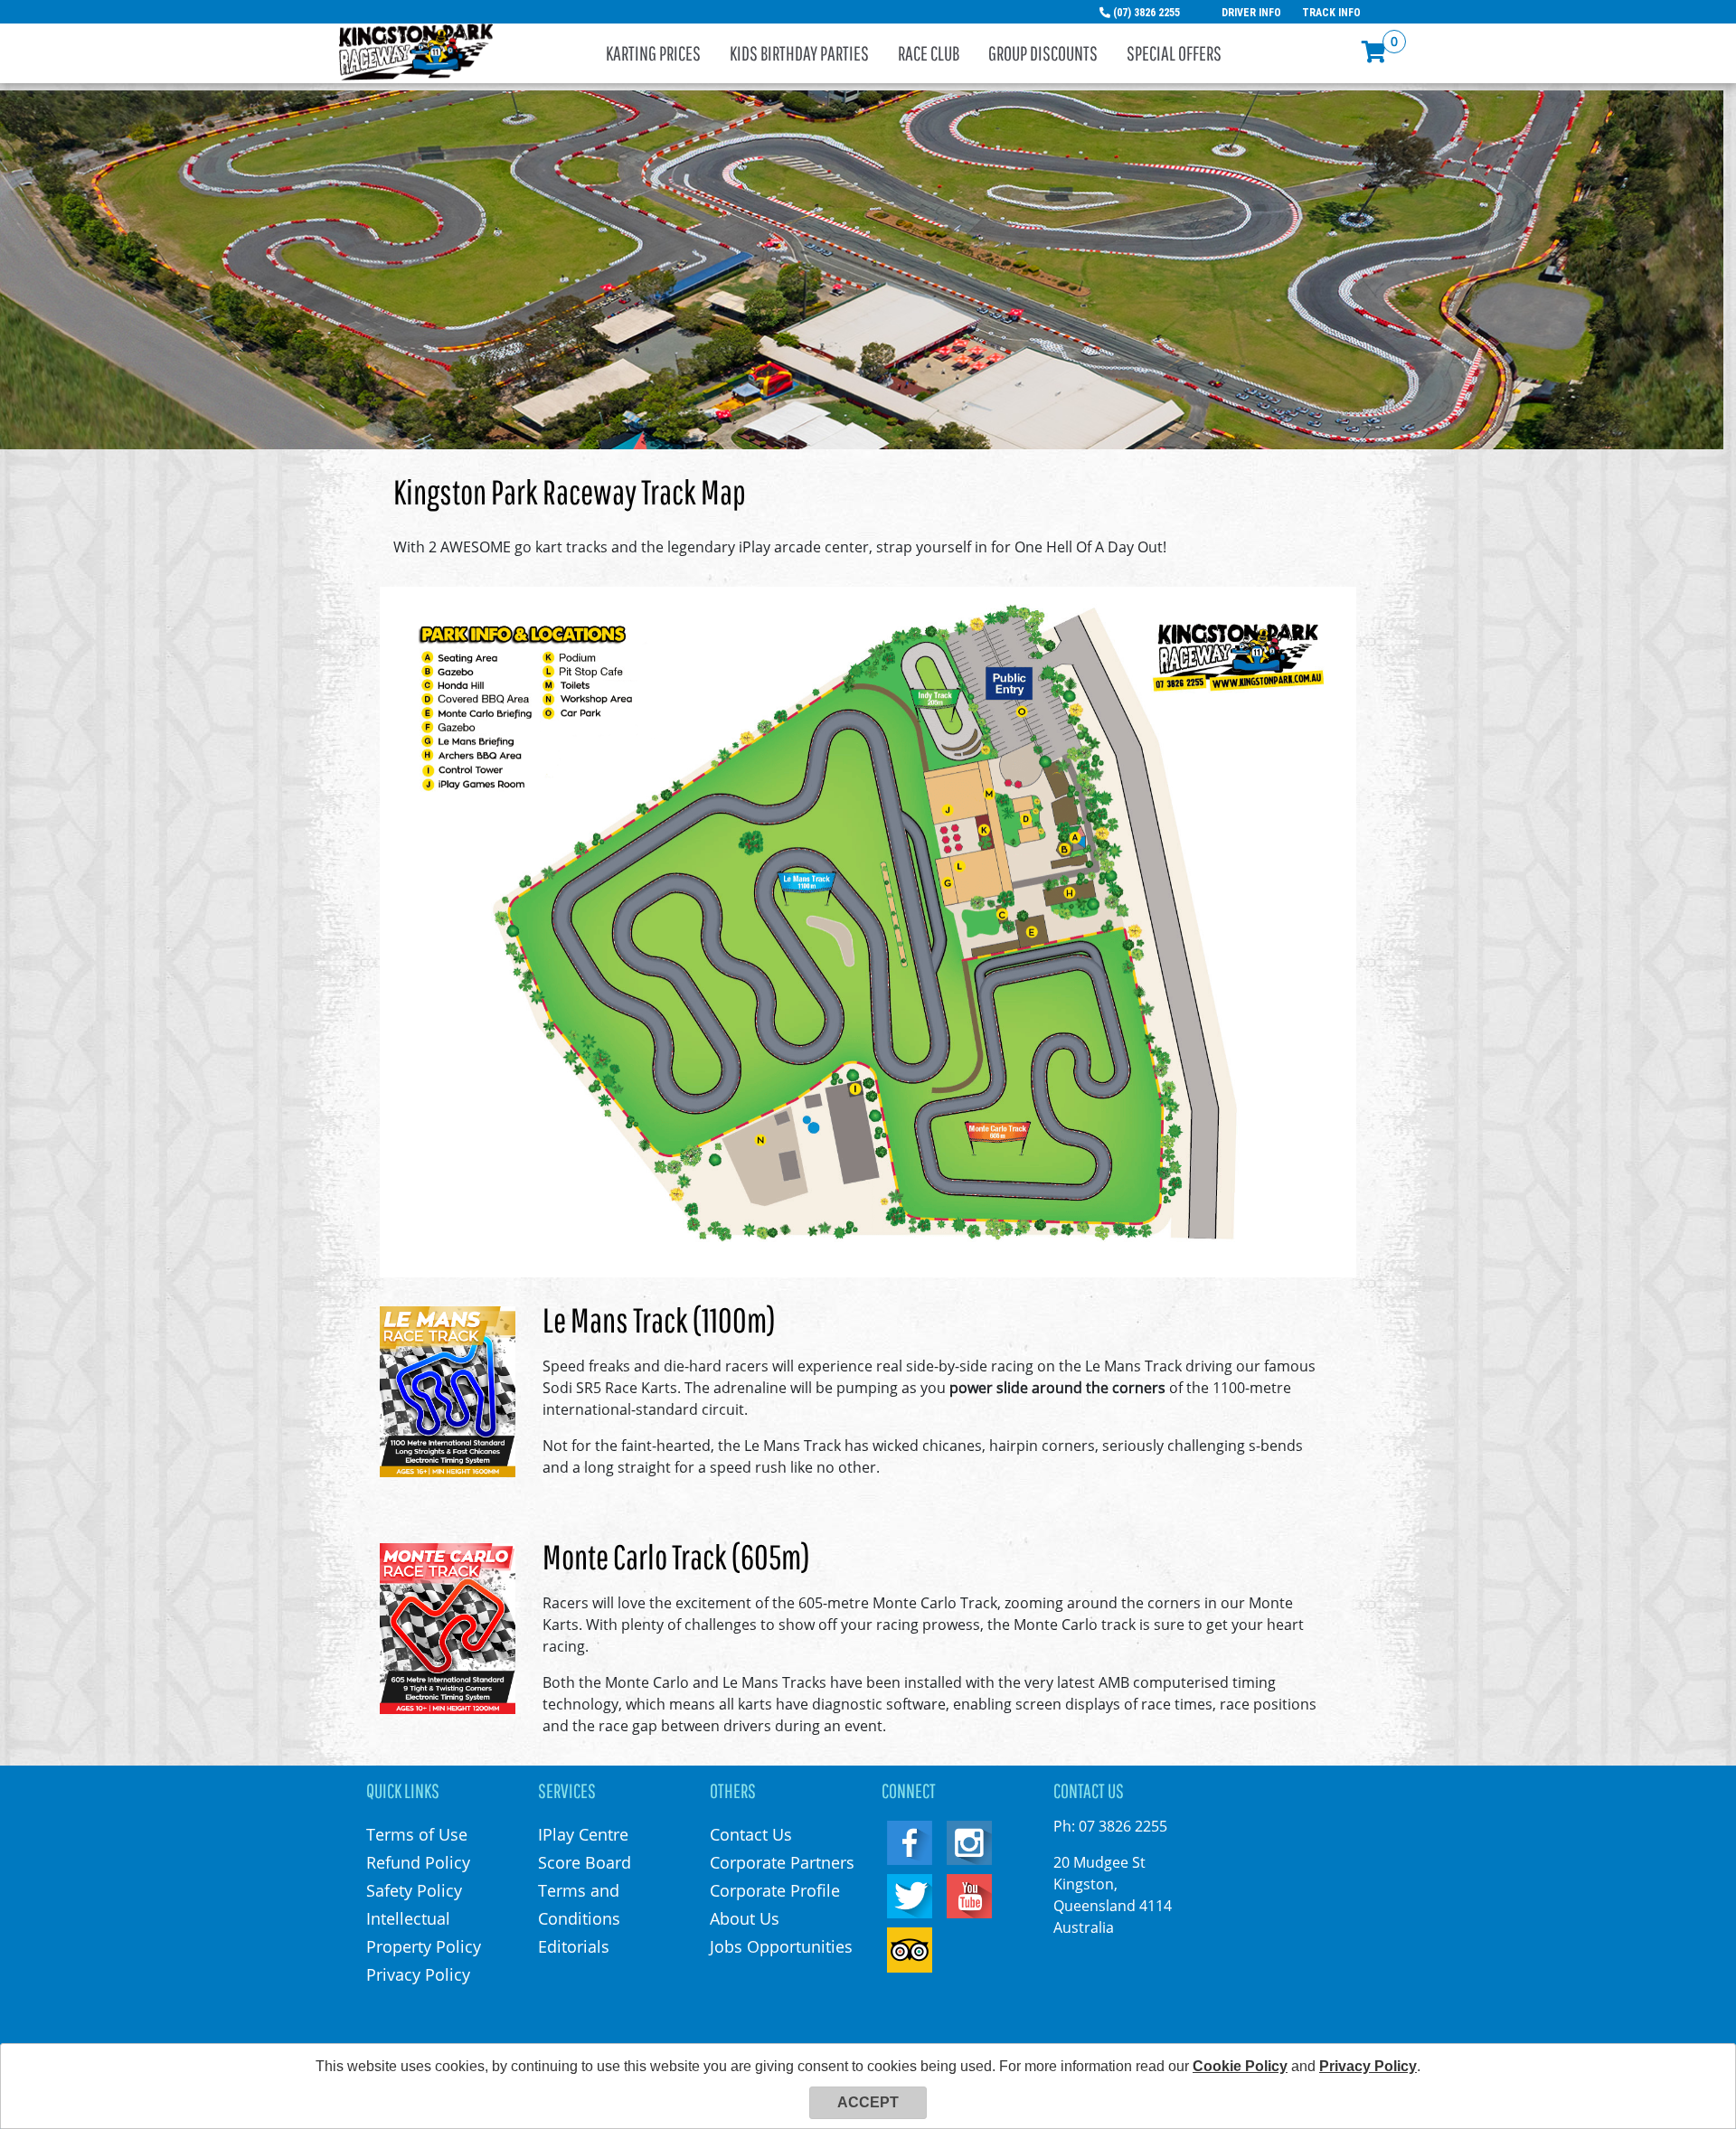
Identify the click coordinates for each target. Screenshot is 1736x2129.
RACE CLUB (929, 53)
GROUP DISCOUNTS (1043, 53)
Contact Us (751, 1834)
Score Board (585, 1862)
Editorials (574, 1946)
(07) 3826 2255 (1146, 13)
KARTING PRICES (653, 53)
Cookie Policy (1240, 2066)
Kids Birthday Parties (799, 53)
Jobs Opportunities (781, 1946)
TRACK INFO (1331, 13)
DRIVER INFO (1251, 13)
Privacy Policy (418, 1974)
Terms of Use (417, 1834)
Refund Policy (418, 1862)
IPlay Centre (583, 1834)
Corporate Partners (782, 1862)
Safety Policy (414, 1890)
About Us (745, 1918)
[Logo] (416, 51)
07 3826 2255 (1123, 1826)
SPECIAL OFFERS (1174, 53)
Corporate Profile (775, 1890)
